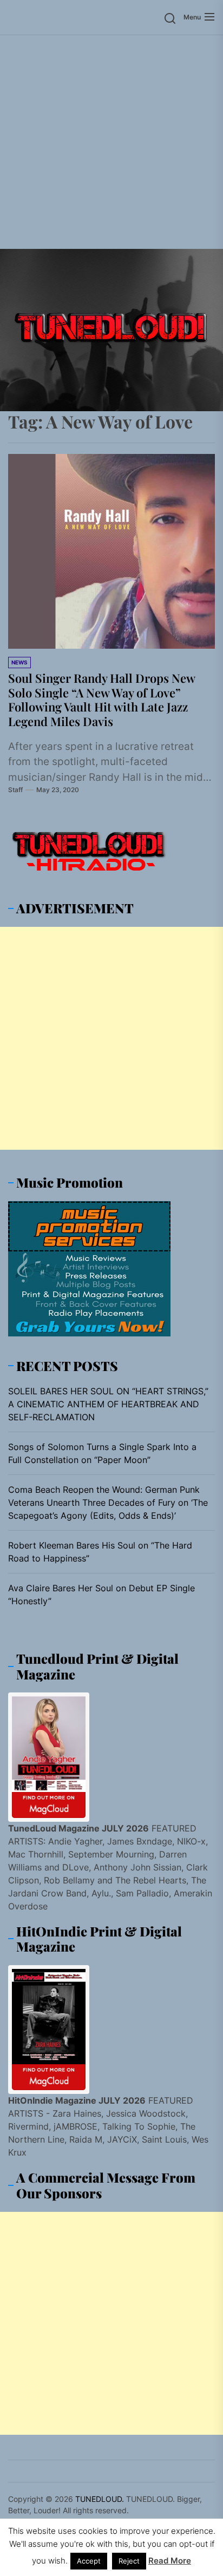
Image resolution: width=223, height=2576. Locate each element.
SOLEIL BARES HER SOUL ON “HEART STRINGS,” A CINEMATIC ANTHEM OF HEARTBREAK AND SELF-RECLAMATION (108, 1404)
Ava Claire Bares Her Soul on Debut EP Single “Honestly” (101, 1595)
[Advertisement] (111, 142)
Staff (15, 790)
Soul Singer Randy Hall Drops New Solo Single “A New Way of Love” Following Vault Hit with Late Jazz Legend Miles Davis (102, 699)
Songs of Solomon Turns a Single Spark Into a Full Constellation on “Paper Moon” (102, 1453)
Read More (170, 2561)
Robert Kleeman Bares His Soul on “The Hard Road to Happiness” (100, 1552)
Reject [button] (129, 2561)
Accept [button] (89, 2561)
